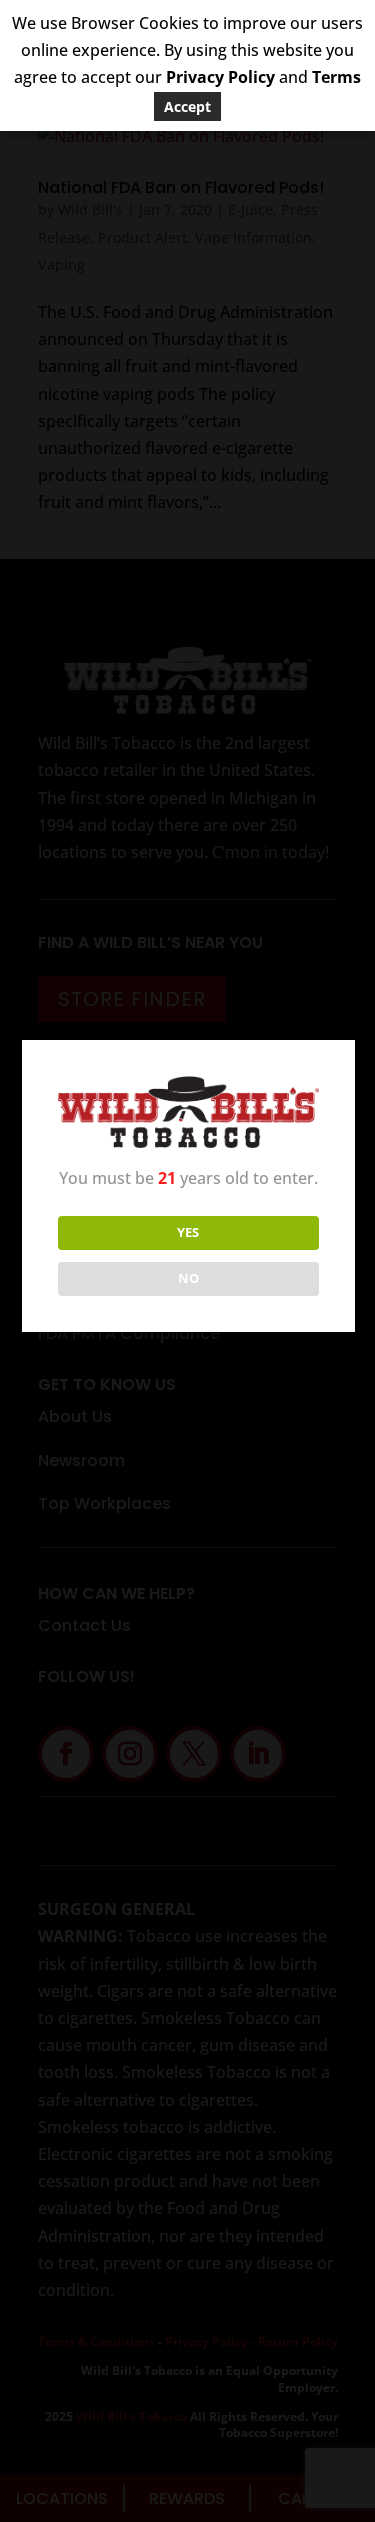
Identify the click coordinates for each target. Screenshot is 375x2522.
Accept (187, 106)
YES (188, 1232)
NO (188, 1278)
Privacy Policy (220, 77)
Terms (336, 77)
